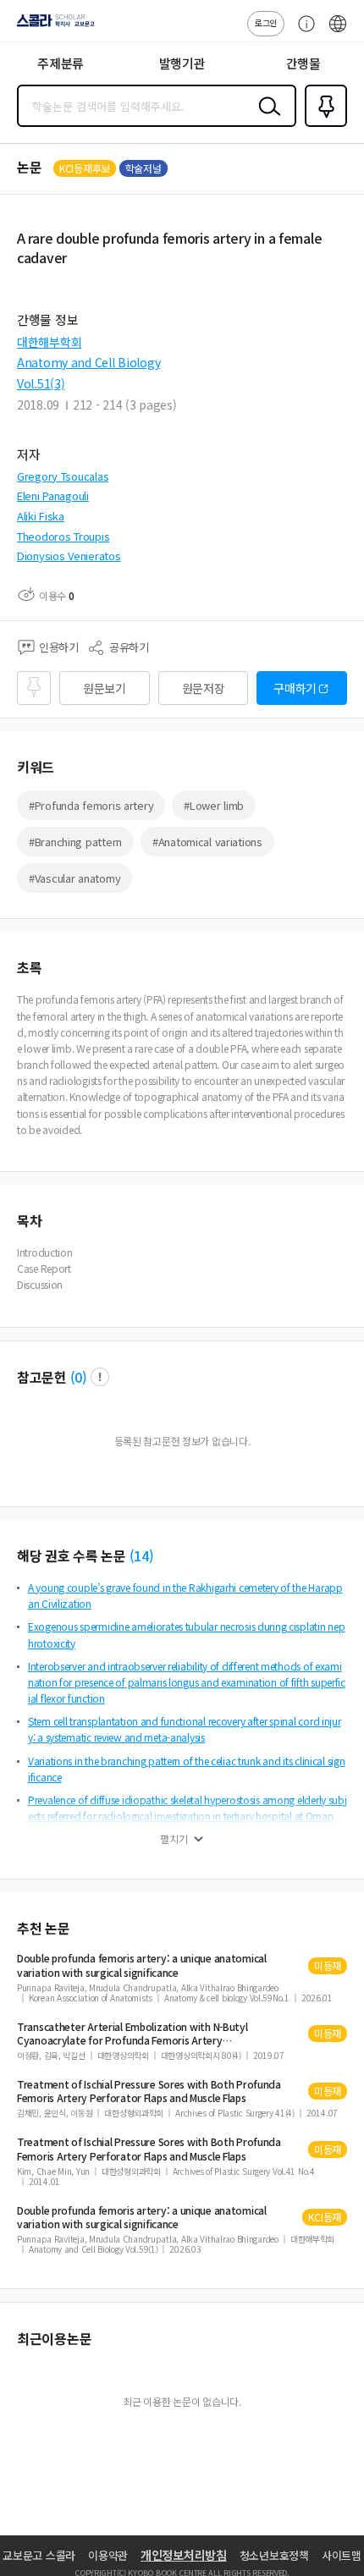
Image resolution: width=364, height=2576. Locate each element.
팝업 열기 (100, 1377)
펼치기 (174, 1839)
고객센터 (302, 32)
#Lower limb (214, 805)
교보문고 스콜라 (39, 2555)
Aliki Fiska (41, 516)
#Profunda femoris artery (91, 805)
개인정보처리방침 (184, 2555)
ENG (338, 32)
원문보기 (105, 688)
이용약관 (108, 2555)
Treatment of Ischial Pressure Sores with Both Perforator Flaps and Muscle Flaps (149, 2091)
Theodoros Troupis (63, 536)
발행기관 (182, 63)
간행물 (303, 63)
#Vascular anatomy (74, 878)
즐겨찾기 (323, 125)
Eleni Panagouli (53, 495)
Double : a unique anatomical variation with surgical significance (142, 1965)
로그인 (266, 22)
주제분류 (61, 63)
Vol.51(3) (41, 383)
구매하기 (295, 688)
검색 (266, 119)
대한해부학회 (49, 342)
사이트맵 (342, 2555)
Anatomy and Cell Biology (88, 362)
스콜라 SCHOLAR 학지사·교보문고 (52, 26)
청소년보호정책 (274, 2555)
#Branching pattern (75, 842)
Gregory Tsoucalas (63, 476)
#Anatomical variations (207, 842)
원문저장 (204, 688)
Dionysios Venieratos (69, 556)
